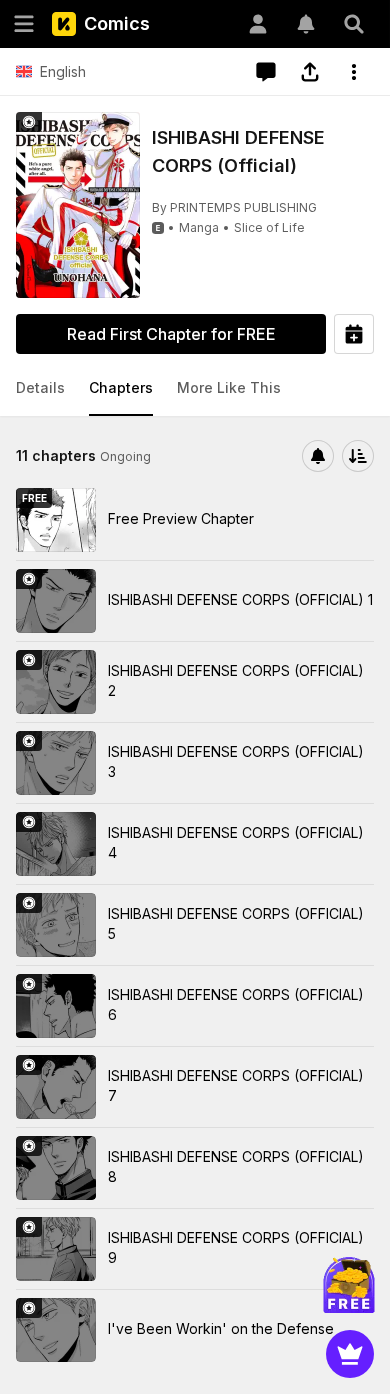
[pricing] (350, 1354)
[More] (354, 72)
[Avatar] (258, 24)
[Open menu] (24, 24)
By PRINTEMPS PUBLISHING (234, 207)
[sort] (358, 456)
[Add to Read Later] (354, 334)
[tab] (40, 389)
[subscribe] (318, 456)
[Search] (354, 24)
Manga (199, 227)
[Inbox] (306, 24)
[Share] (310, 72)
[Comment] (266, 72)
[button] (40, 389)
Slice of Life (269, 227)
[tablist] (195, 389)
